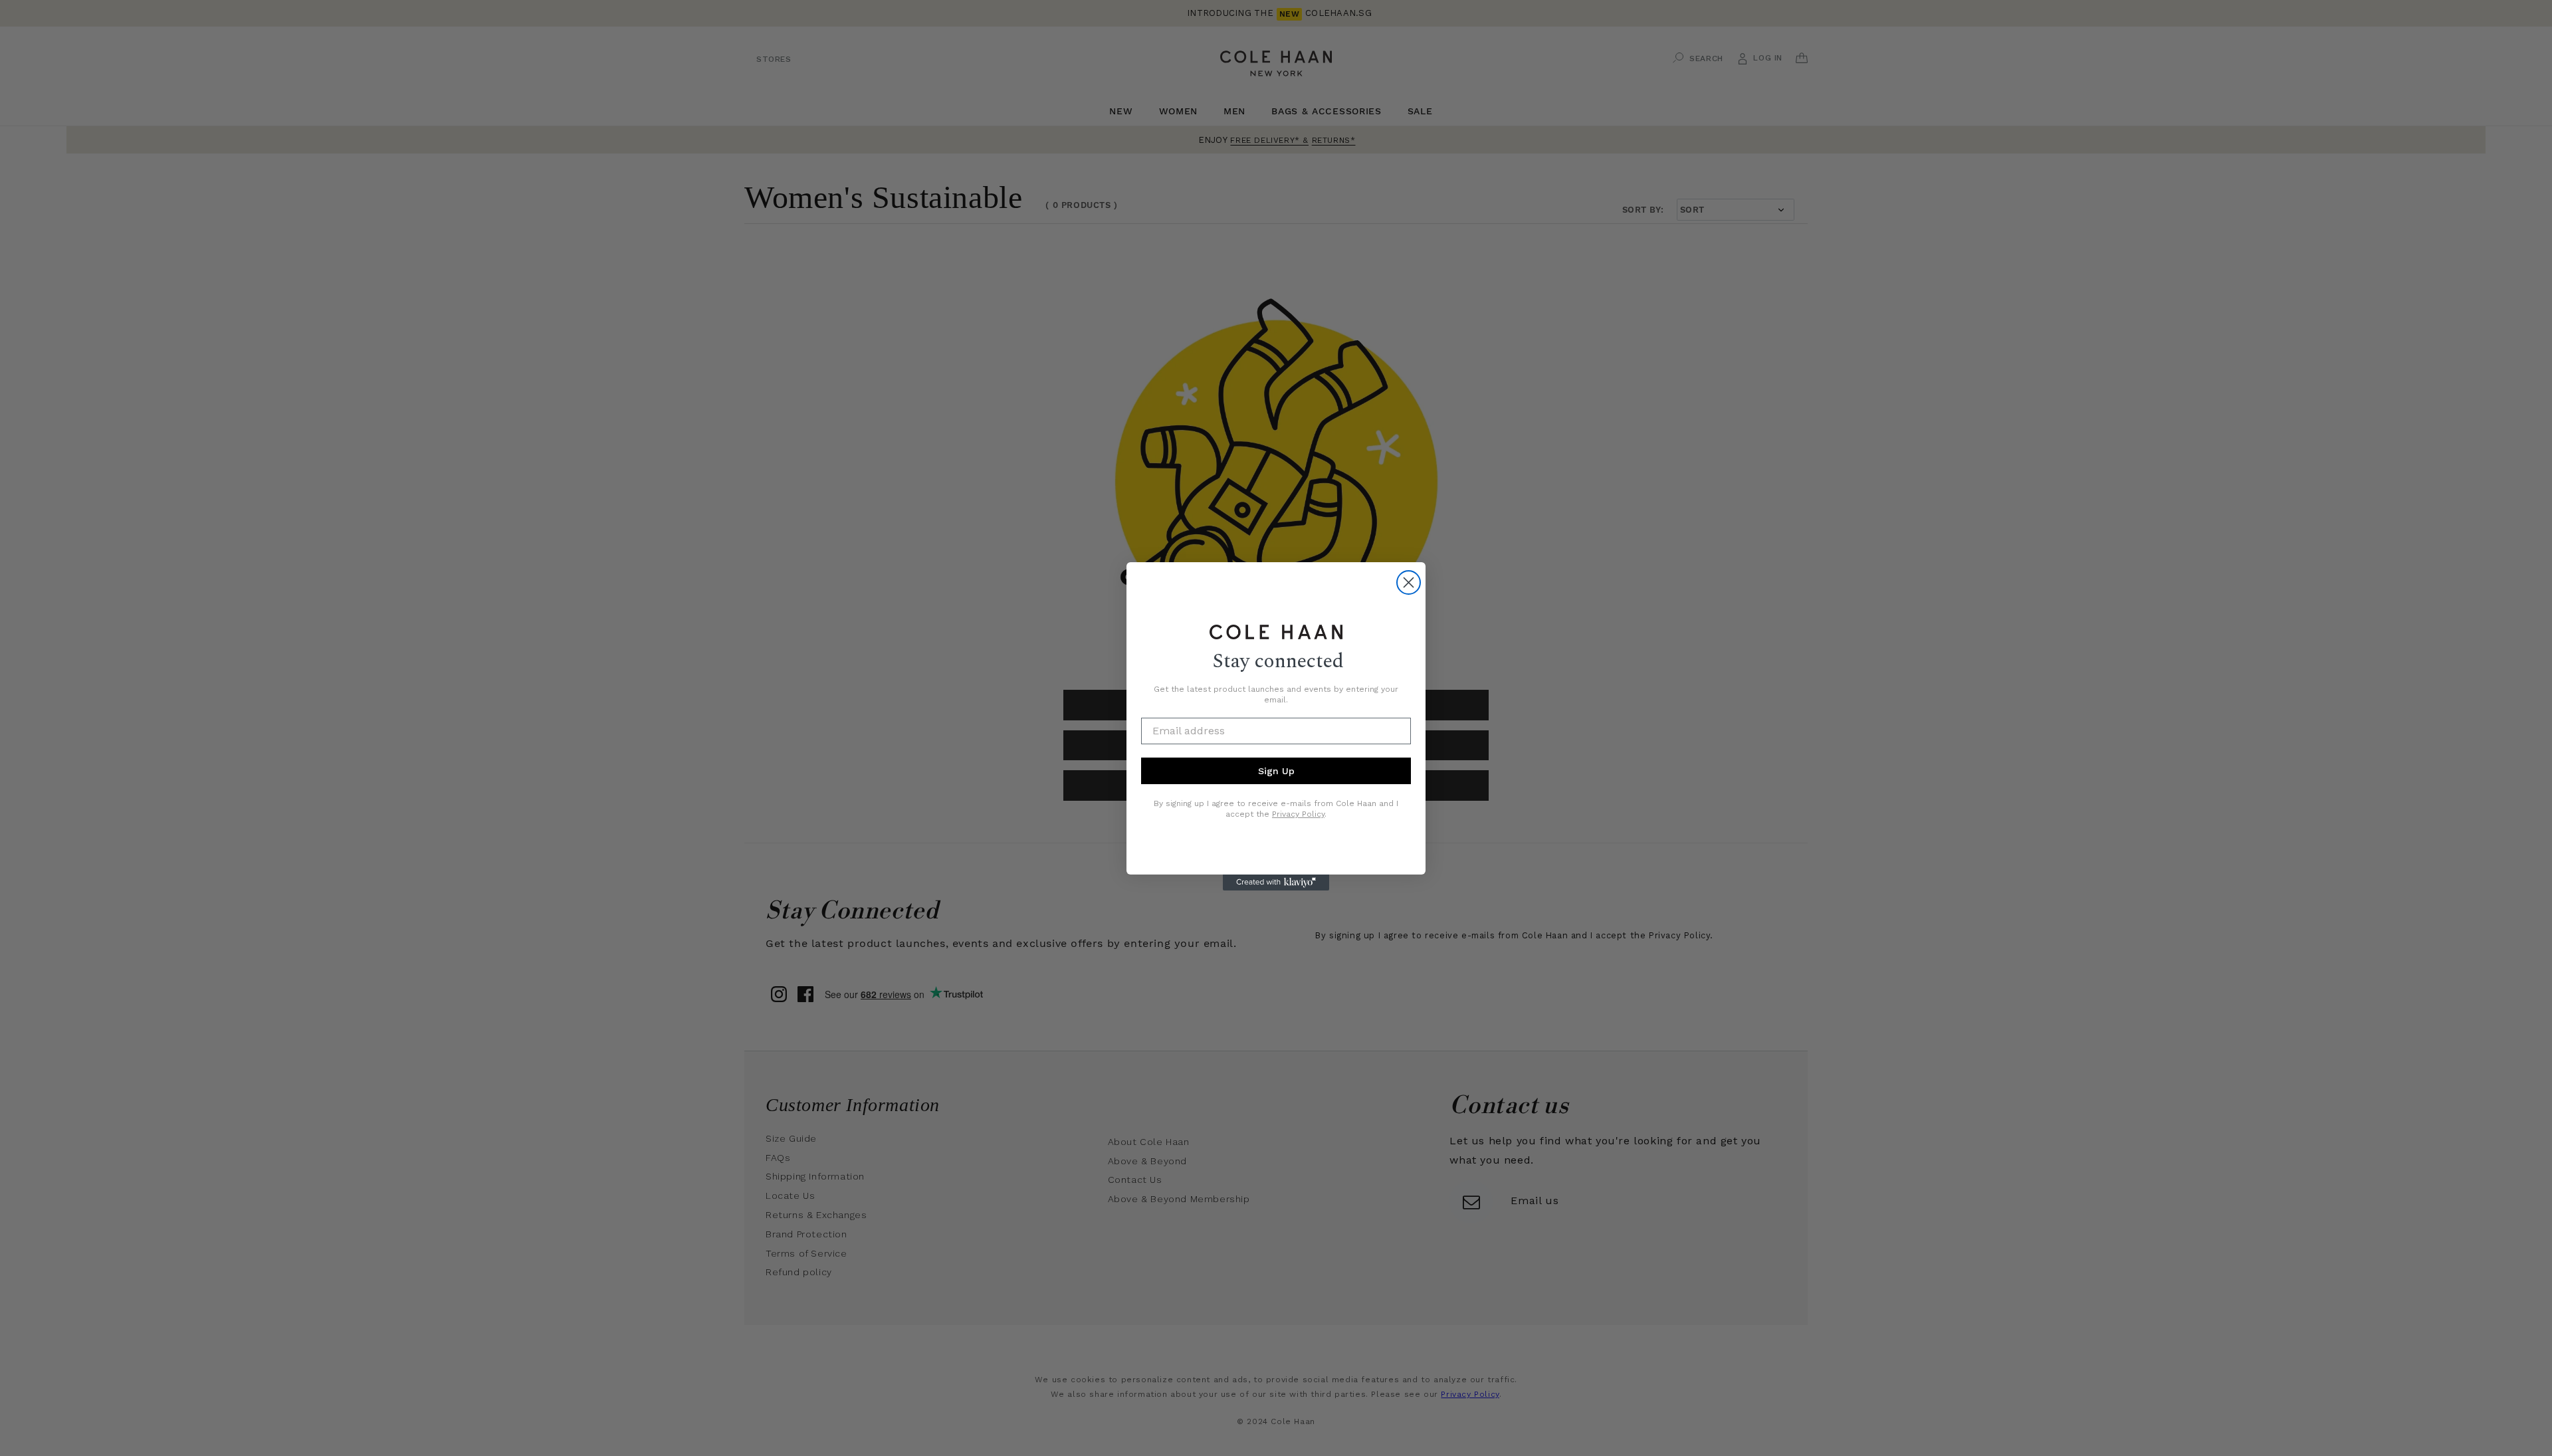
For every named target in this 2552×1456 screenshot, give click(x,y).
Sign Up (1276, 771)
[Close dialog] (1409, 582)
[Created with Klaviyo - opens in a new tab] (1276, 883)
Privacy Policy (1298, 814)
